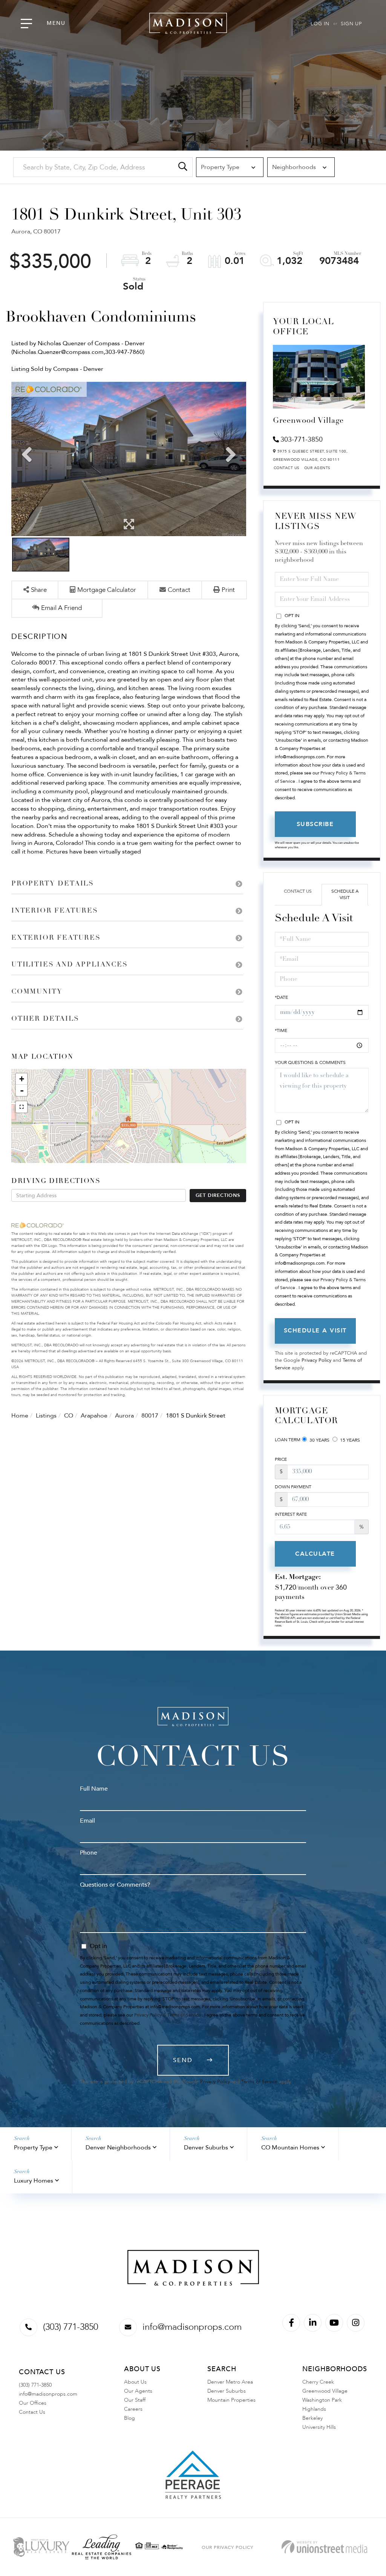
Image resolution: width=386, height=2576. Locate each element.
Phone (89, 1853)
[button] (183, 167)
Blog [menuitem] (129, 2418)
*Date (281, 997)
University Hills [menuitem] (319, 2427)
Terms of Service (259, 2082)
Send (183, 2060)
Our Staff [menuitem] (135, 2400)
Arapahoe (94, 1416)
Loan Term (288, 1440)
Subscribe (315, 824)
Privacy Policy (316, 1360)
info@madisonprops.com (192, 2327)
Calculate (315, 1554)
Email (87, 1821)
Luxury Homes (34, 2181)
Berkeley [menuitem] (312, 2418)
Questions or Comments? (115, 1885)
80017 (150, 1416)
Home (20, 1416)
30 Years (319, 1440)
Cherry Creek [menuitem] (318, 2382)
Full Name (94, 1789)
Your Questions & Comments (310, 1062)
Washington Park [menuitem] (322, 2400)
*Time (281, 1030)
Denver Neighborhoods (118, 2148)
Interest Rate (291, 1514)
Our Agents (317, 468)
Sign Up (351, 24)
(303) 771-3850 (70, 2327)
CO (69, 1416)
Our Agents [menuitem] (138, 2391)
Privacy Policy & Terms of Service (168, 2015)
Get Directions (218, 1195)
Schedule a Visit (345, 894)
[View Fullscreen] (21, 1107)
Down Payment (293, 1487)
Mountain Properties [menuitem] (231, 2400)
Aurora (124, 1416)
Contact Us (287, 468)
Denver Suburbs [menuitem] (227, 2391)
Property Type (33, 2148)
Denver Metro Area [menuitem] (230, 2382)
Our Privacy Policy (227, 2547)
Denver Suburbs (206, 2148)
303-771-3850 (302, 440)
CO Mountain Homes (290, 2148)
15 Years (349, 1440)
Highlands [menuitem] (314, 2409)
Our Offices (33, 2403)
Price (281, 1459)
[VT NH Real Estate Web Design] (324, 2547)
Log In (320, 24)
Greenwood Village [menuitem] (325, 2391)
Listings (46, 1416)
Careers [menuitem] (133, 2409)
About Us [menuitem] (135, 2382)
